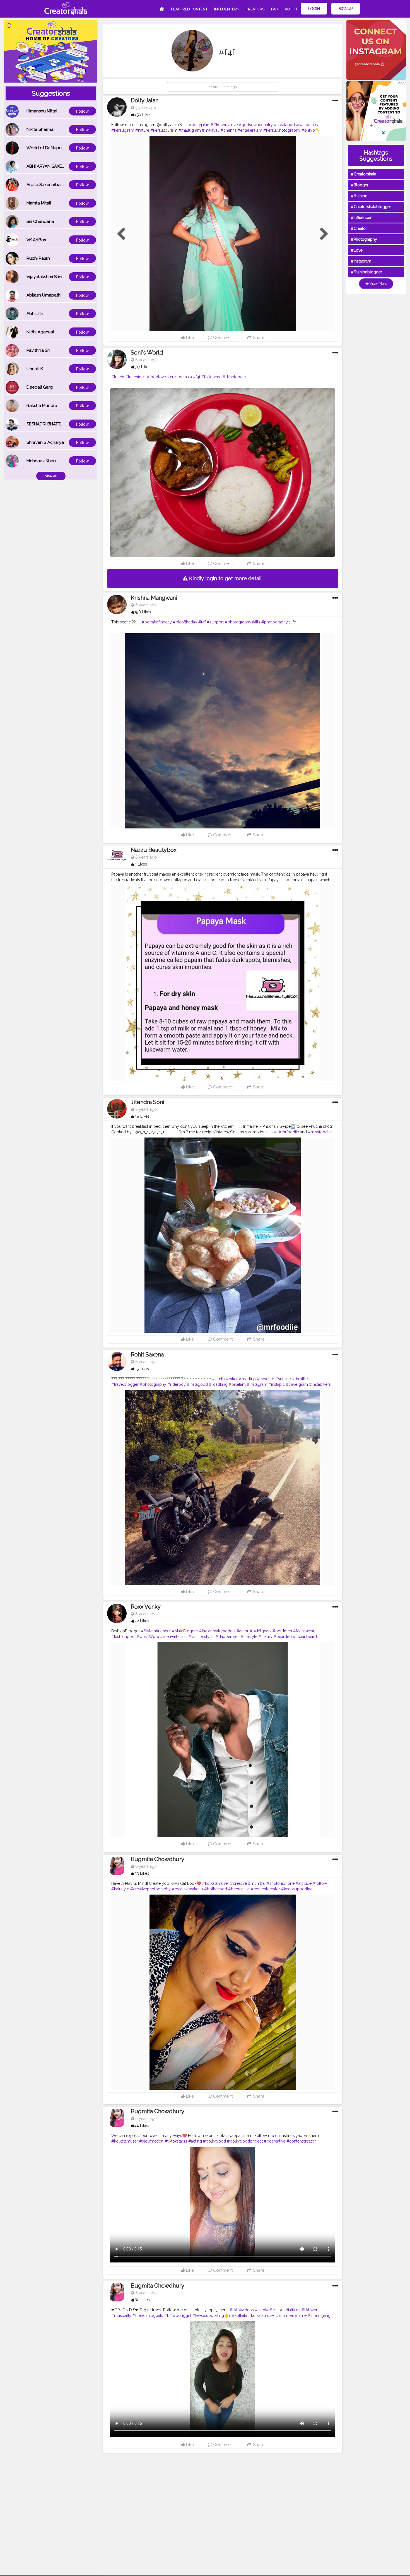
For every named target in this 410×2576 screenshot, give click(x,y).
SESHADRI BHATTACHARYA (53, 424)
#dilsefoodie (234, 377)
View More (378, 284)
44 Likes (142, 2126)
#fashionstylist (202, 1637)
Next (324, 234)
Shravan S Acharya (45, 442)
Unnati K (35, 369)
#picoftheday (185, 622)
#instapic (277, 1384)
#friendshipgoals (148, 2315)
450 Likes (143, 115)
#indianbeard (305, 1637)
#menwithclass (174, 1637)
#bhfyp (308, 130)
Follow (82, 111)
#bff (168, 2315)
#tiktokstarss (176, 2141)
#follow (320, 1883)
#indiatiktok (290, 2310)
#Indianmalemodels (217, 1631)
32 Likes (142, 1621)
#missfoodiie (320, 1132)
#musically (121, 2315)
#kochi (220, 125)
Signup (346, 9)
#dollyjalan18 (201, 125)
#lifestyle (249, 1637)
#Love (357, 250)
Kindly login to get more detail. (225, 578)
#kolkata (239, 2315)
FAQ (275, 9)
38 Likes (142, 1116)
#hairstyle (120, 1889)
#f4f (197, 377)
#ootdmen (282, 1631)
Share (258, 338)
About (291, 9)
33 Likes (142, 1873)
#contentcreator (265, 1889)
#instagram (257, 1384)
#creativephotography (150, 1889)
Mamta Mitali (39, 203)
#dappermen (228, 1637)
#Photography (364, 239)
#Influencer (361, 218)
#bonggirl (182, 2315)
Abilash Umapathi (44, 295)
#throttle (300, 1379)
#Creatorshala (364, 174)
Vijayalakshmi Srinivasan (50, 277)
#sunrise (283, 1379)
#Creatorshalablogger (371, 207)
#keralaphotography (282, 130)
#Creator (359, 228)
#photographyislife (279, 622)
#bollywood (216, 1889)
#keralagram (123, 130)
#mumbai (257, 1883)
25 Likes (142, 1369)
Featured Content (189, 9)
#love (232, 125)
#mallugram (190, 130)
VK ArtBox (36, 240)
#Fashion (359, 196)
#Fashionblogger (366, 272)
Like (189, 338)
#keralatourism (164, 130)
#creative (238, 1883)
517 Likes (142, 367)
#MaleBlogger (185, 1631)
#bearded (283, 1637)
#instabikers (320, 1384)
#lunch (118, 377)
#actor (243, 1631)
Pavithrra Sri (38, 350)
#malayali (211, 130)
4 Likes (141, 864)
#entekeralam (250, 130)
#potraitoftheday (157, 622)
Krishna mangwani (154, 598)
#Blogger (360, 185)
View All (51, 476)
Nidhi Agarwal (40, 332)
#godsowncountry (256, 125)
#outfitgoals (261, 1631)
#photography (153, 1384)
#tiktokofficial (267, 2310)
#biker (232, 1379)
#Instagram (361, 261)
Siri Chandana (40, 221)
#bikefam (237, 1384)
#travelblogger (125, 1384)
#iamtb (218, 1379)
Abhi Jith (35, 314)
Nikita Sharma (40, 129)
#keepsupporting (297, 1889)
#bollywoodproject (245, 2141)
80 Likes (142, 2300)
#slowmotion (151, 2141)
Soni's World (147, 353)
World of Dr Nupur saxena (52, 148)
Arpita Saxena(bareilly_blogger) (58, 185)
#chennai (229, 130)
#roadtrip (247, 1379)
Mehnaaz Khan (41, 461)
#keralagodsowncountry (296, 125)
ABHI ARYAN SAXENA (47, 166)
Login (314, 9)
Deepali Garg (40, 387)
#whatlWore (148, 1637)
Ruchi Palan (38, 258)
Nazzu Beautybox (154, 850)
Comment (222, 338)
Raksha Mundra (42, 406)
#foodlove (156, 377)
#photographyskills (243, 622)
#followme (211, 377)
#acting (195, 2141)
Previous (121, 234)
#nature (142, 130)
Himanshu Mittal (42, 111)
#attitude (304, 1883)
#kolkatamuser (216, 1883)
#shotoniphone (281, 1883)
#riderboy (177, 1384)
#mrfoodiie (289, 1132)
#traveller (266, 1379)
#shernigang (319, 2315)
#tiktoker (309, 2310)
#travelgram (297, 1384)
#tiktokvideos (242, 2310)
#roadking (218, 1384)
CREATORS (255, 9)
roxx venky (146, 1607)
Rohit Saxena (147, 1355)
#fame (301, 2315)
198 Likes (143, 612)
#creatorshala (179, 377)
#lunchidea (135, 377)
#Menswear (304, 1631)
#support (215, 622)
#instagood (197, 1384)
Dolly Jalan (145, 100)
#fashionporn (123, 1637)
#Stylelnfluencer (156, 1631)
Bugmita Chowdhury (158, 1859)
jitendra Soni (148, 1102)
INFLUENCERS (227, 9)
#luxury (266, 1637)
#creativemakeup (187, 1889)
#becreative (239, 1889)
